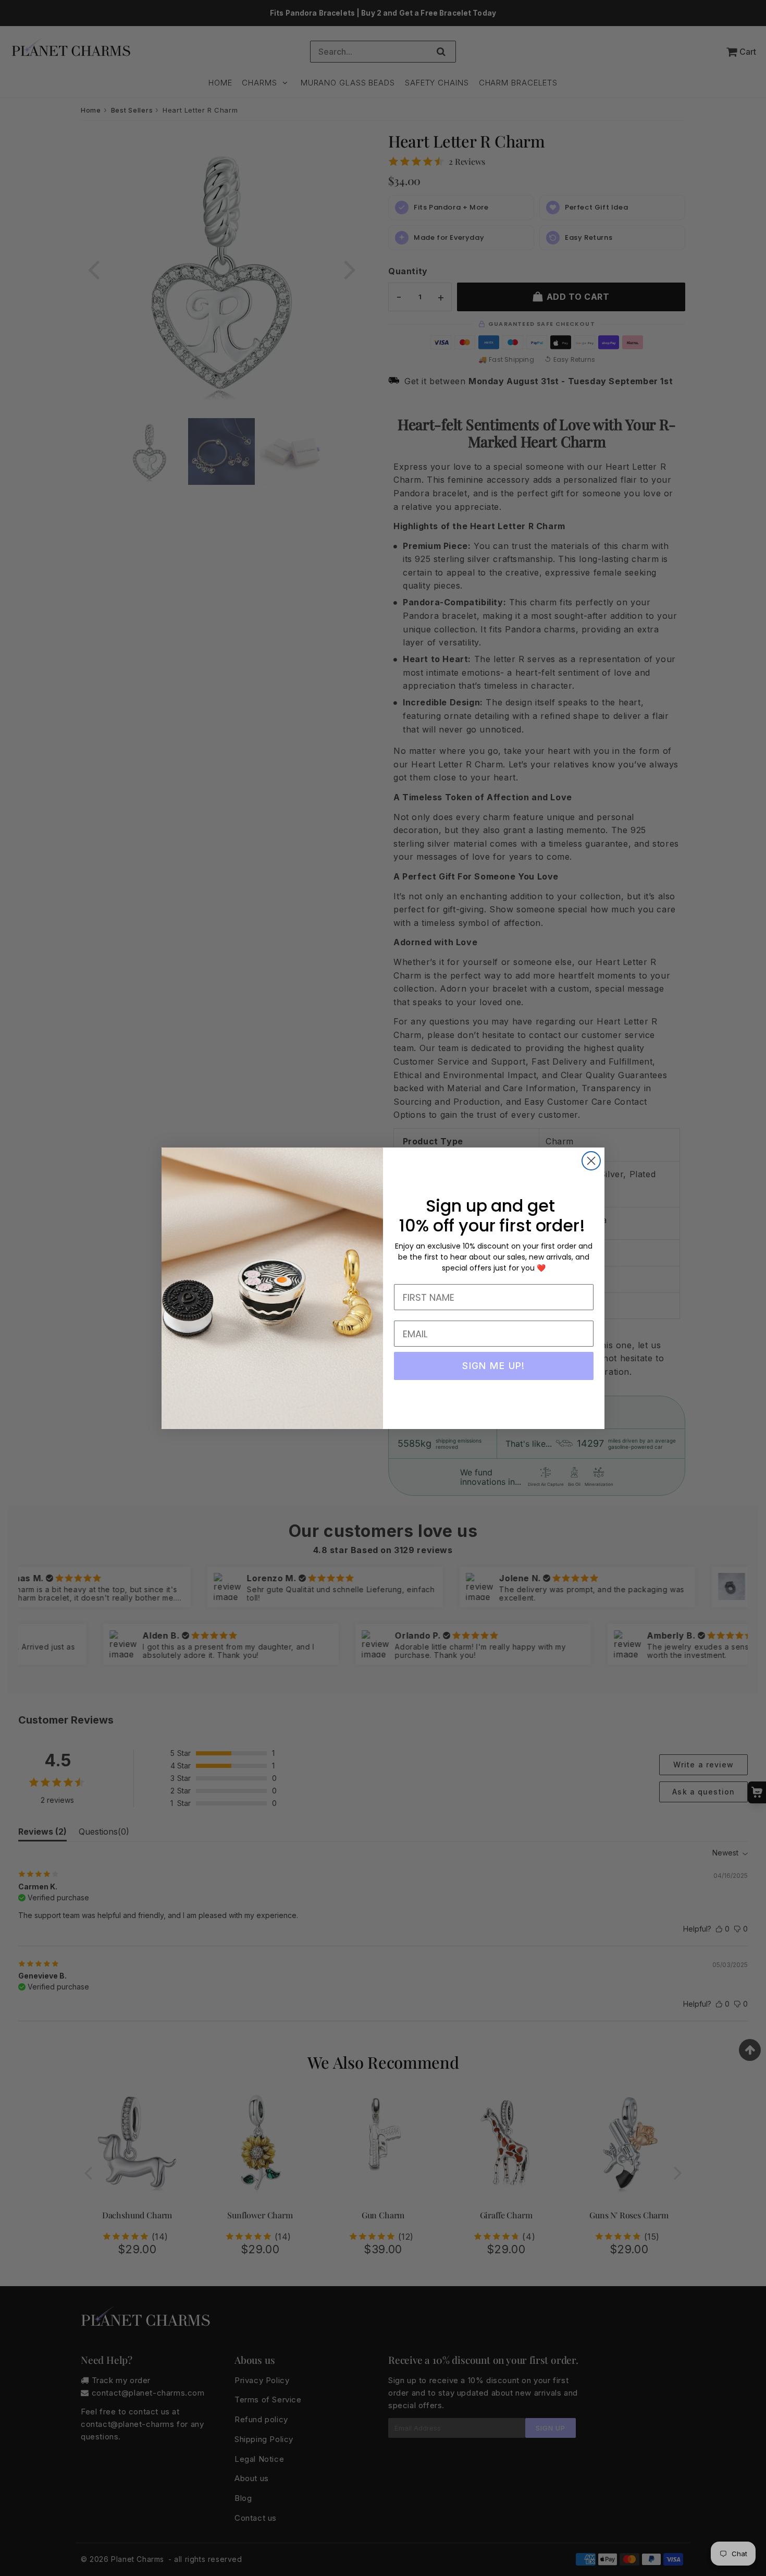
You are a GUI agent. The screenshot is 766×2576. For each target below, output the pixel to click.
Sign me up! (494, 1366)
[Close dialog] (591, 1161)
